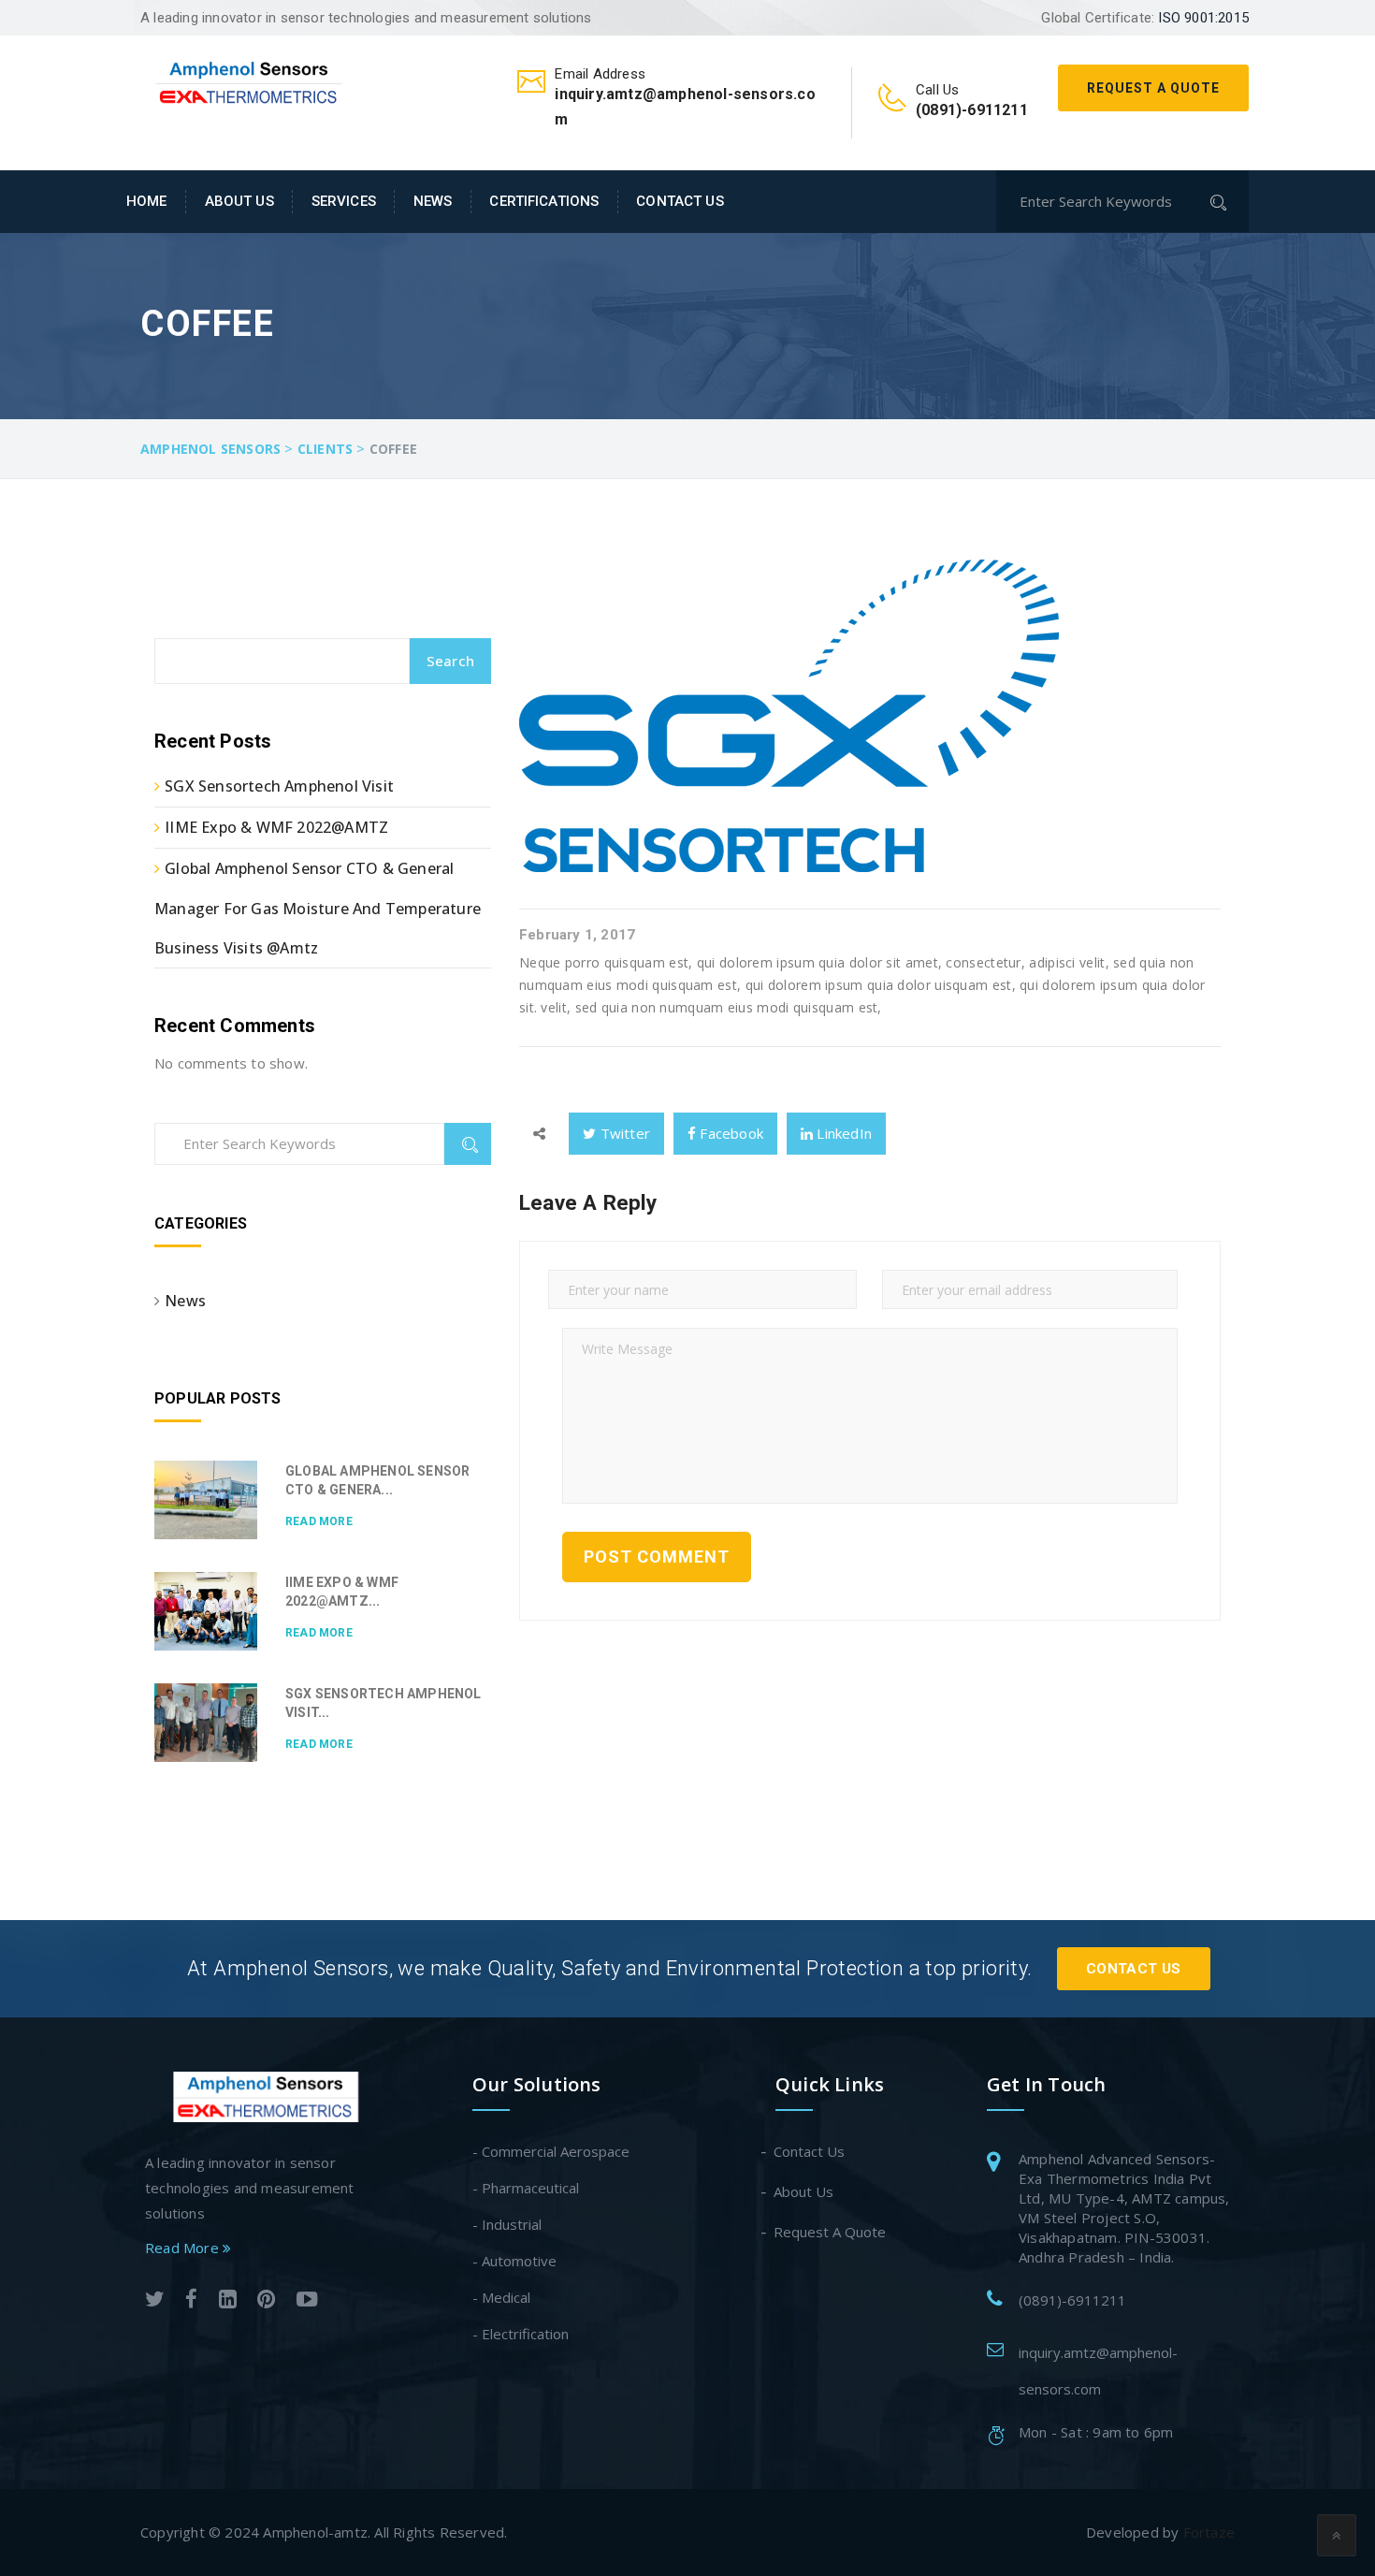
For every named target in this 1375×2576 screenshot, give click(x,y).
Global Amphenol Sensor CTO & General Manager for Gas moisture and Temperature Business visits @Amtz (318, 908)
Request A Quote (1153, 88)
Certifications (544, 201)
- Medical (501, 2297)
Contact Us (680, 201)
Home (147, 201)
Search (450, 661)
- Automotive (514, 2261)
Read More (319, 1521)
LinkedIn (842, 1133)
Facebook (730, 1133)
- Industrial (507, 2224)
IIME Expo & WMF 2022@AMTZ (276, 827)
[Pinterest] (266, 2301)
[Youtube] (307, 2301)
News (433, 201)
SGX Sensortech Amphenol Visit (279, 786)
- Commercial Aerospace (551, 2151)
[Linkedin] (228, 2301)
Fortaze (1209, 2532)
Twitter (623, 1133)
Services (344, 201)
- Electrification (521, 2334)
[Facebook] (191, 2301)
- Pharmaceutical (526, 2188)
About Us (239, 201)
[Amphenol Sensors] (250, 80)
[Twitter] (155, 2301)
